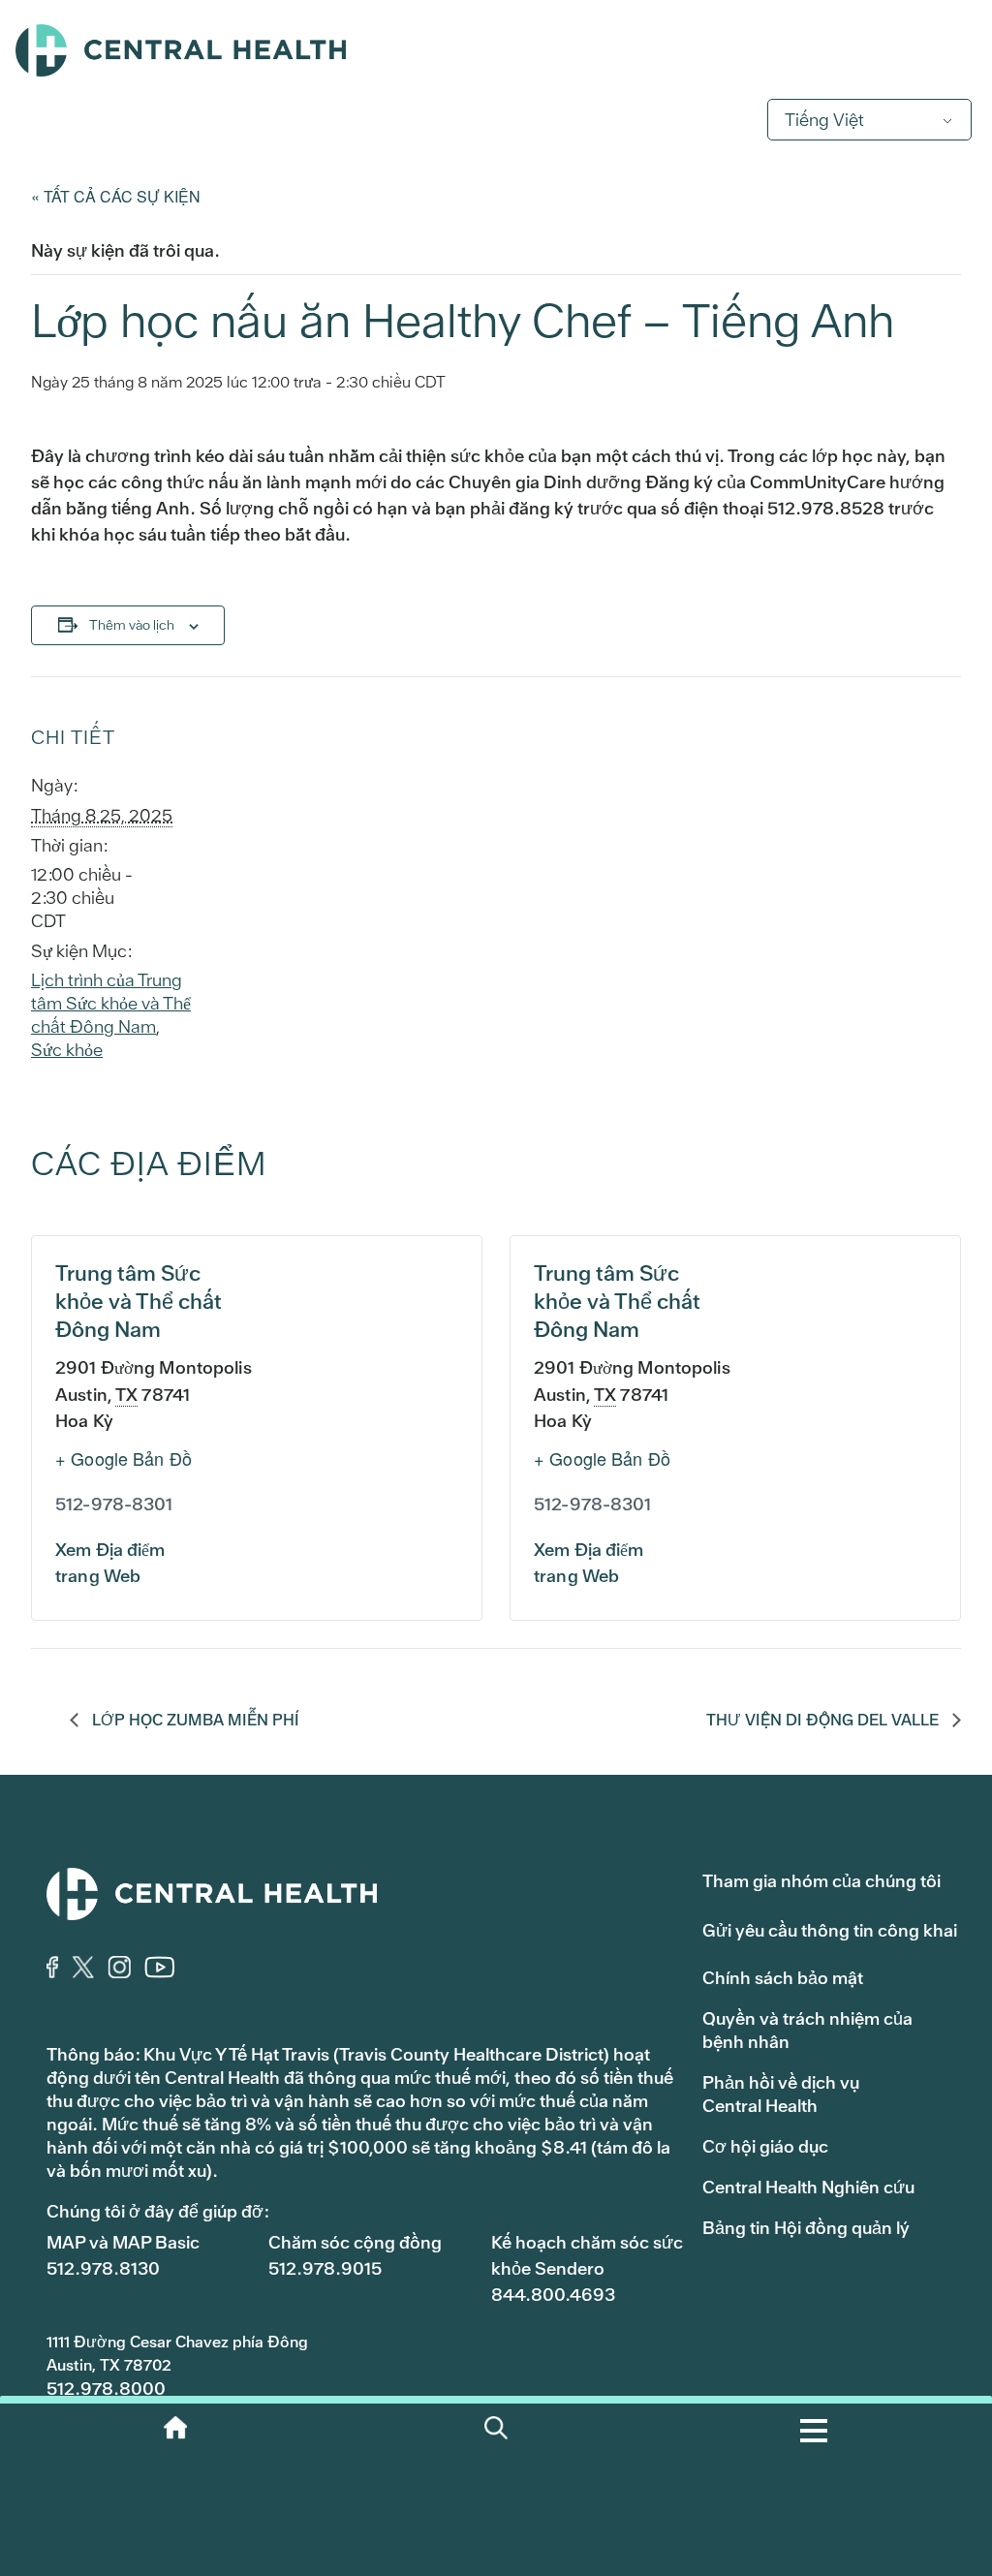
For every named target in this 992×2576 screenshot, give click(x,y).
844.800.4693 (553, 2295)
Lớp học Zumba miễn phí (194, 1720)
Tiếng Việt (824, 120)
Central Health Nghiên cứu (808, 2187)
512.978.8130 (103, 2268)
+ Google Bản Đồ (124, 1458)
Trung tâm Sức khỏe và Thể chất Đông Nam (139, 1302)
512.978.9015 (325, 2268)
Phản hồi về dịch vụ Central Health (781, 2094)
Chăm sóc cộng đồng (355, 2242)
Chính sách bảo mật (783, 1978)
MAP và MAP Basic (123, 2242)
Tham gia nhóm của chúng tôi (821, 1881)
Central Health (496, 50)
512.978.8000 (106, 2389)
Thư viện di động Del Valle (824, 1720)
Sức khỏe (67, 1050)
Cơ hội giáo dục (765, 2146)
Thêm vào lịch (132, 625)
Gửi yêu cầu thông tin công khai (830, 1930)
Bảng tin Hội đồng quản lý (806, 2228)
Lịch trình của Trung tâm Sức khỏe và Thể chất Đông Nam (111, 1003)
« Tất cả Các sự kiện (116, 196)
